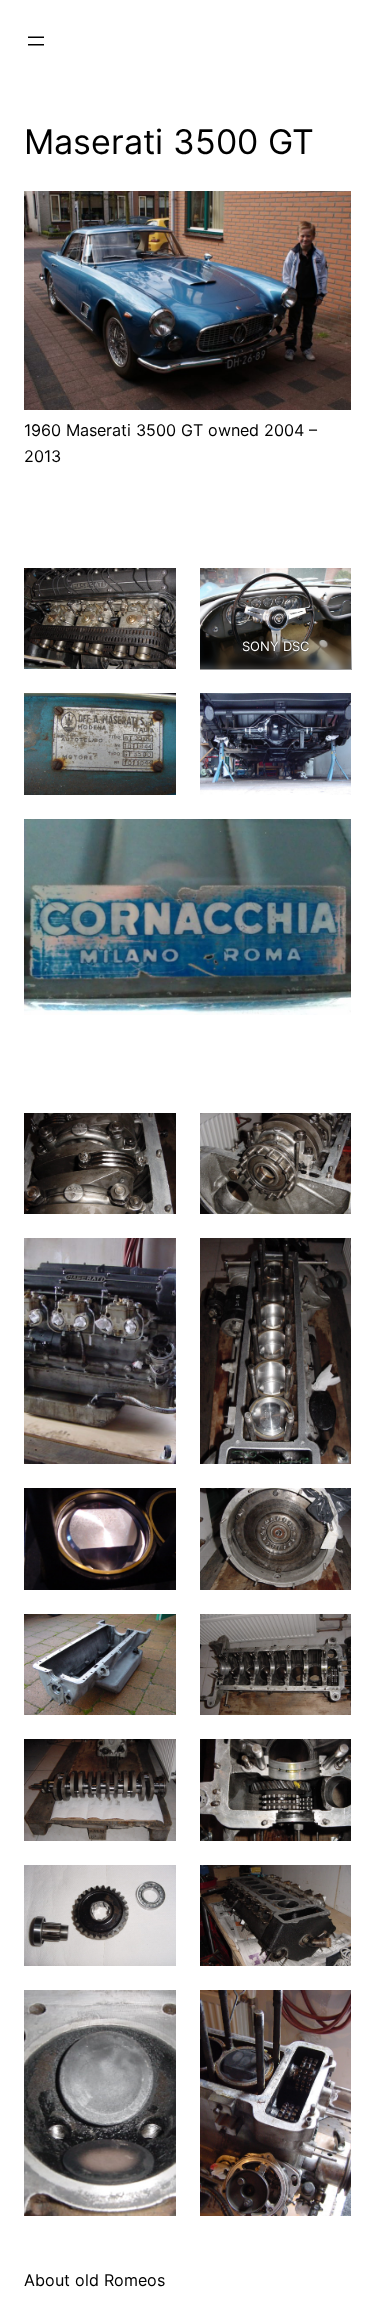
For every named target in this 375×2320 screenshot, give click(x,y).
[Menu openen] (36, 41)
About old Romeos (94, 2280)
